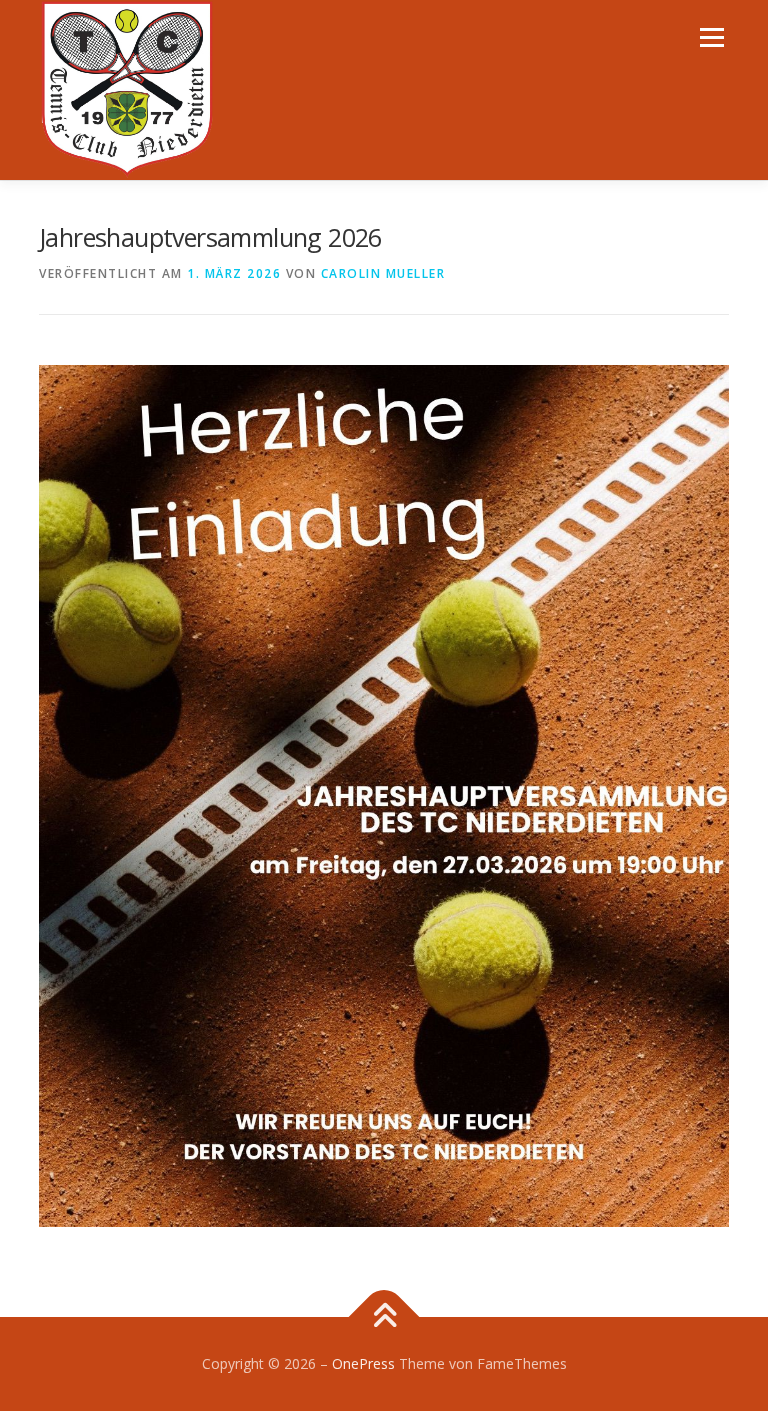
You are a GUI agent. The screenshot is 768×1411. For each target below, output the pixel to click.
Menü (711, 37)
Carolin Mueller (383, 273)
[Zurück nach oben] (384, 1316)
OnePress (363, 1363)
